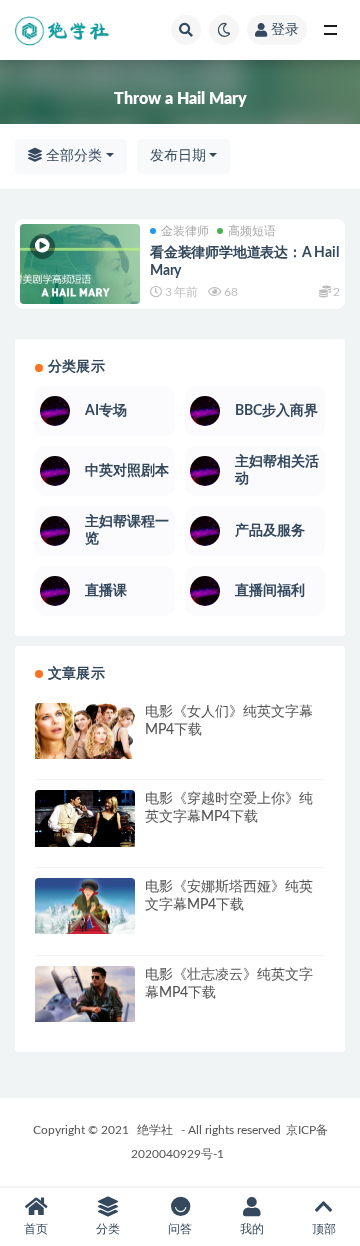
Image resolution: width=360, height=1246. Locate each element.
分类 (108, 1229)
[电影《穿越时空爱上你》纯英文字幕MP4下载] (85, 818)
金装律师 (185, 231)
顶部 (324, 1229)
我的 (252, 1229)
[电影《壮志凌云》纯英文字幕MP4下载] (85, 994)
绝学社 (155, 1130)
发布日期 (178, 156)
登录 (285, 30)
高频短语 (252, 231)
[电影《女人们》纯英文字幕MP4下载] (85, 731)
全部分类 (72, 156)
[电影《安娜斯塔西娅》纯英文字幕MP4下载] (85, 906)
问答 (180, 1229)
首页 (36, 1229)
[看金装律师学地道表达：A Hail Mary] (80, 284)
